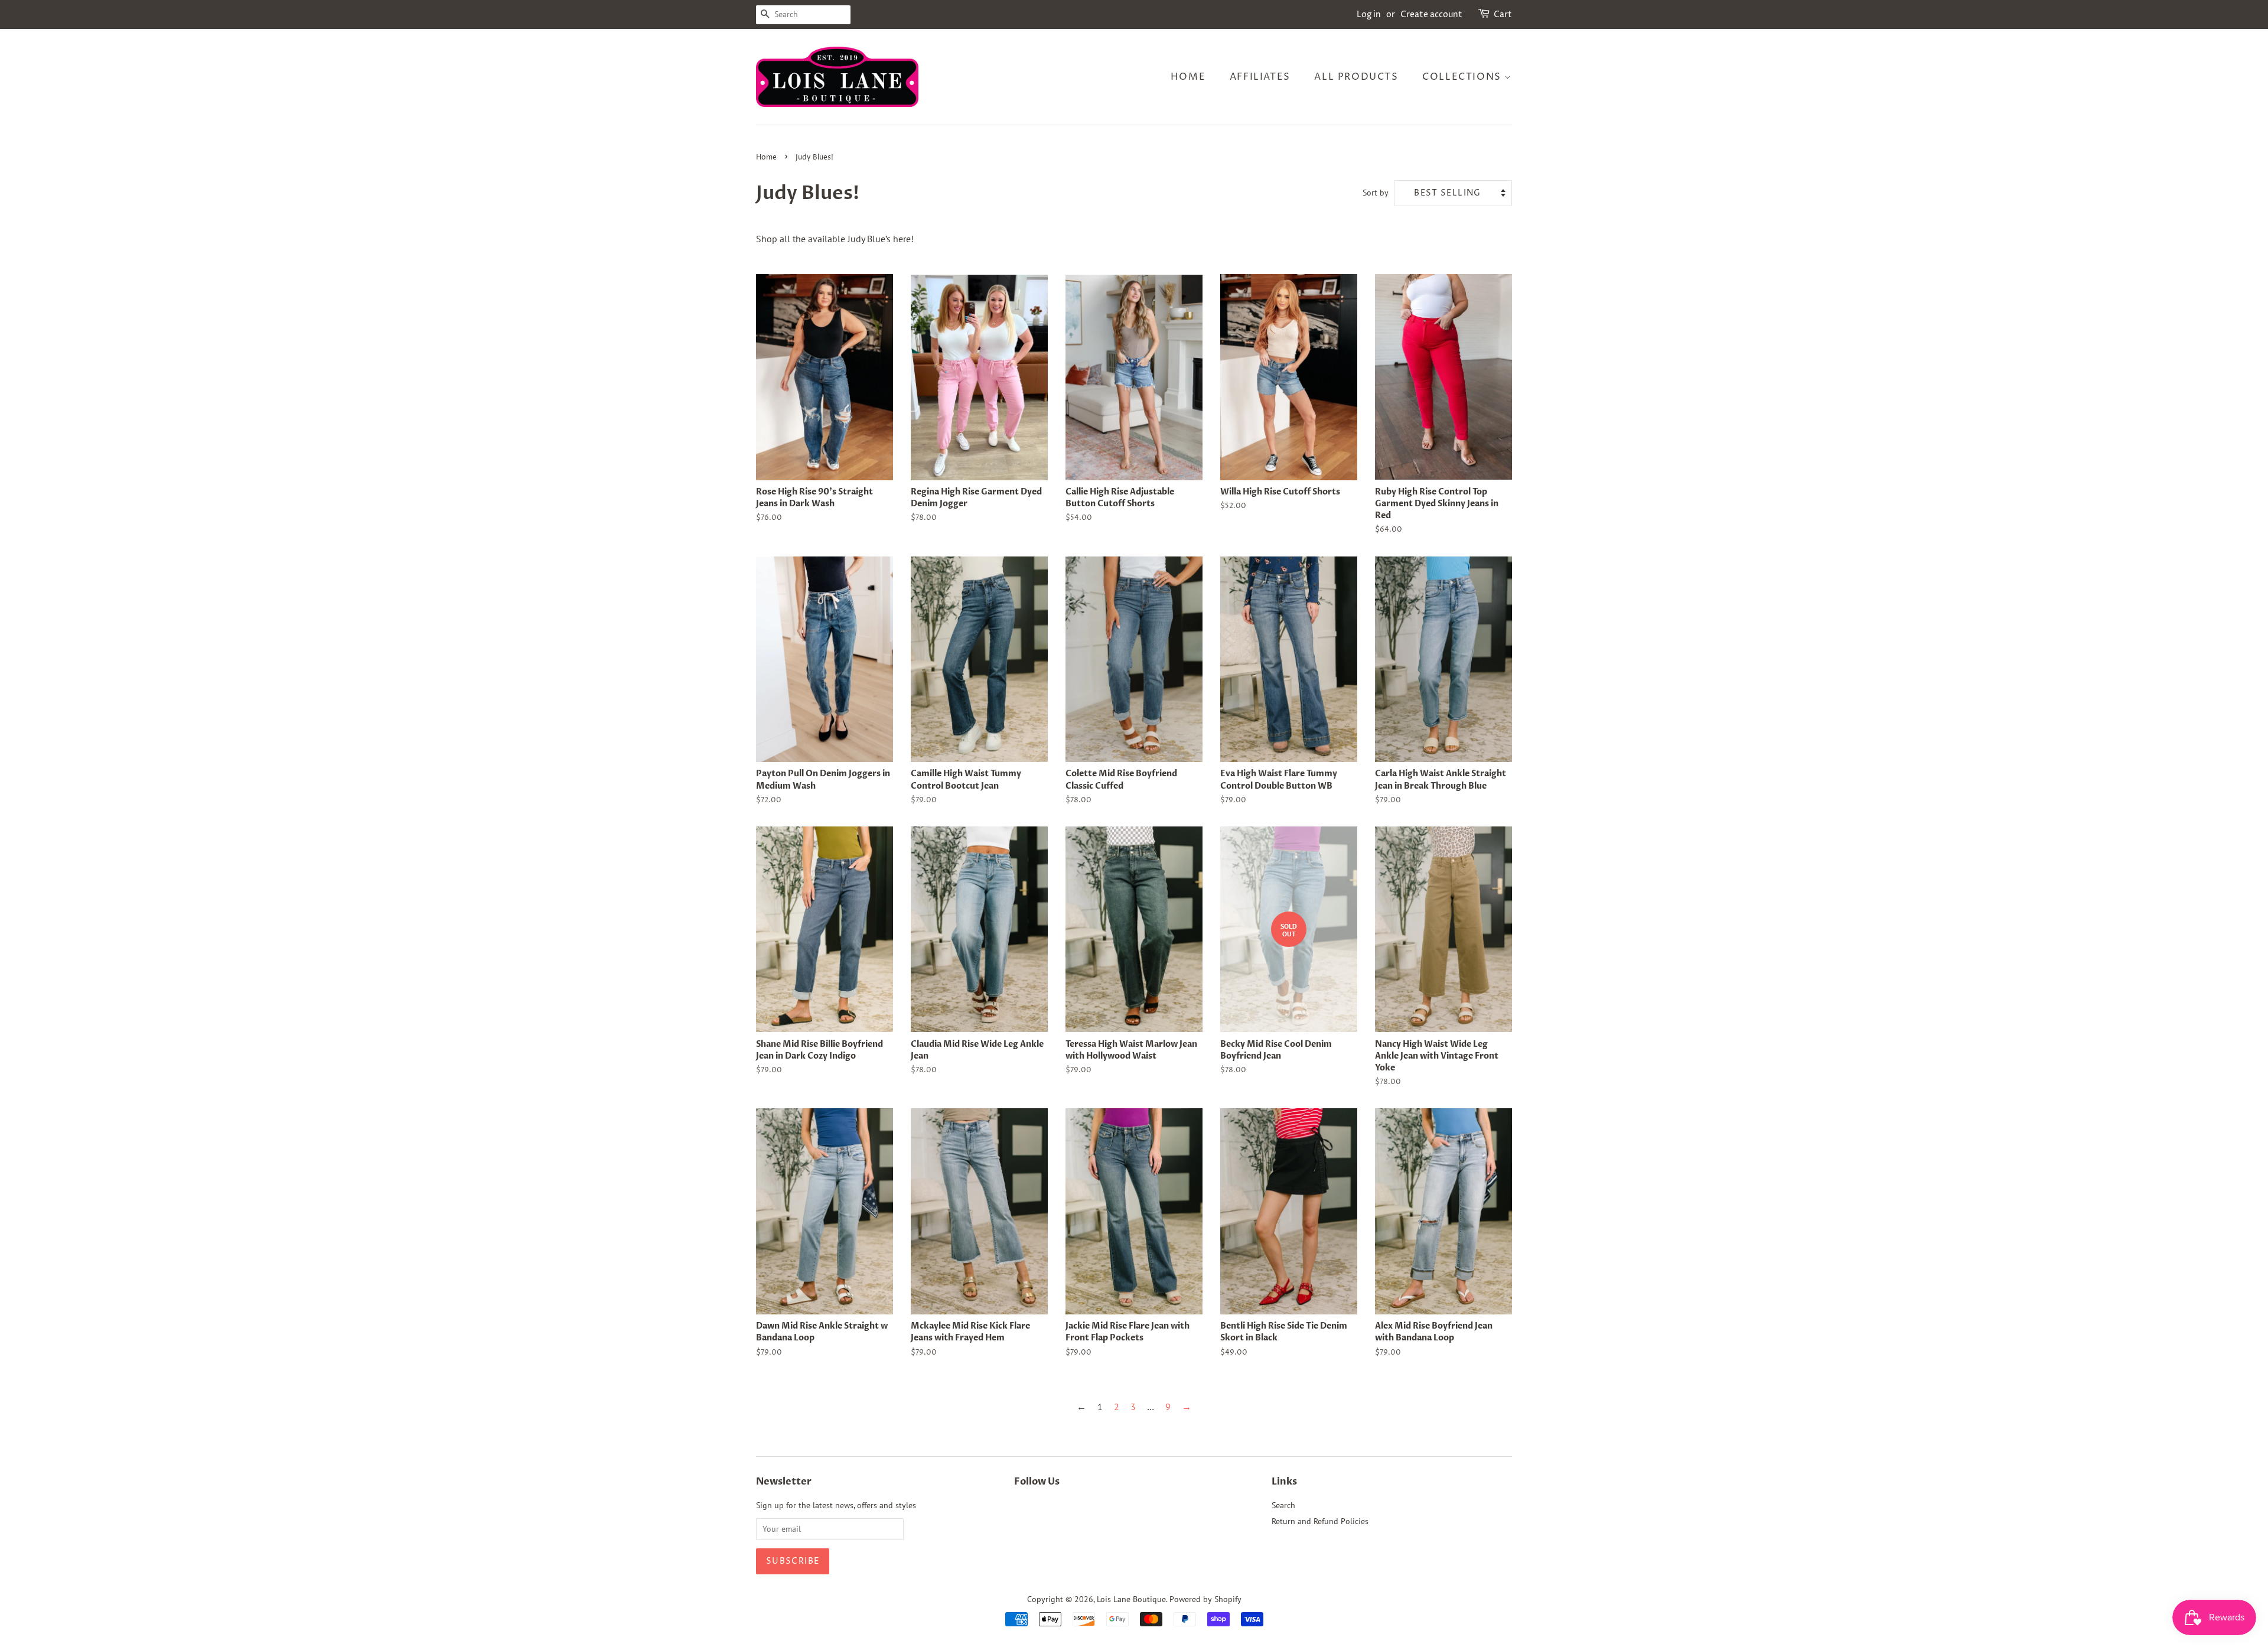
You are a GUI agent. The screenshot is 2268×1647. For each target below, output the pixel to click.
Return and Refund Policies (1320, 1521)
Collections (1463, 77)
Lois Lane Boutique (1131, 1599)
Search (1283, 1505)
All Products (1356, 77)
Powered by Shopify (1205, 1599)
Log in (1369, 14)
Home (1188, 77)
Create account (1431, 14)
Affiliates (1260, 77)
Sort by (1376, 192)
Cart (1503, 14)
